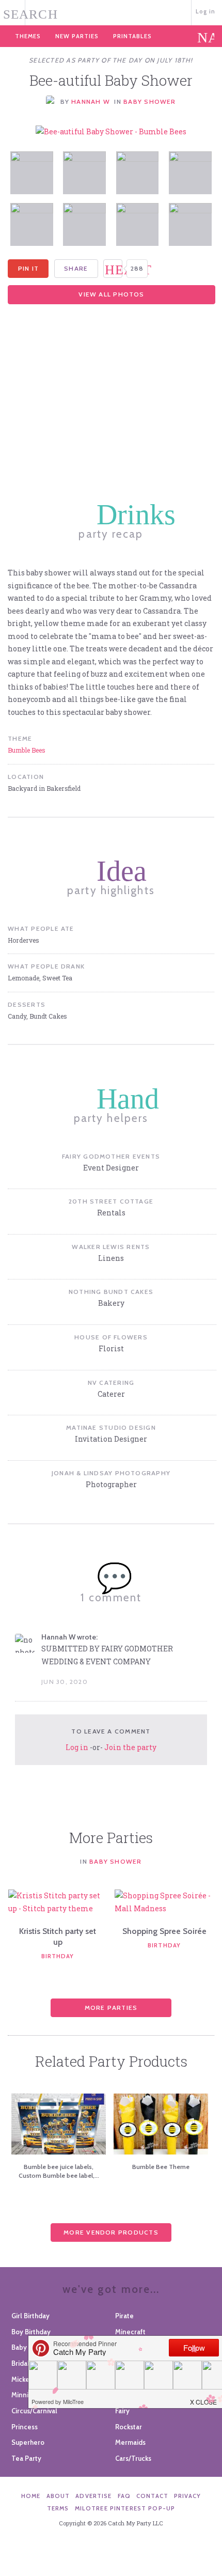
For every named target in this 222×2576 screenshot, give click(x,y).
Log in (206, 11)
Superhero (28, 2442)
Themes (28, 36)
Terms (58, 2508)
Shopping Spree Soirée (164, 1931)
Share (76, 268)
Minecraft (130, 2332)
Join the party (130, 1747)
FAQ (124, 2496)
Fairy (122, 2411)
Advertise (93, 2496)
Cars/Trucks (133, 2458)
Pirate (124, 2316)
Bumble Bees (27, 750)
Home (31, 2496)
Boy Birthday (31, 2332)
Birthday (58, 1956)
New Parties (77, 36)
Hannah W (91, 102)
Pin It (28, 268)
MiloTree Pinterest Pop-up (125, 2508)
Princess (25, 2427)
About (58, 2496)
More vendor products (111, 2232)
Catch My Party (111, 12)
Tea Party (26, 2458)
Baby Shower (149, 102)
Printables (132, 36)
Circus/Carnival (34, 2411)
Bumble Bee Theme (161, 2167)
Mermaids (130, 2442)
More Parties (111, 2008)
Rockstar (129, 2427)
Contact (152, 2496)
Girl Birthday (30, 2316)
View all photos (111, 294)
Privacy (187, 2496)
